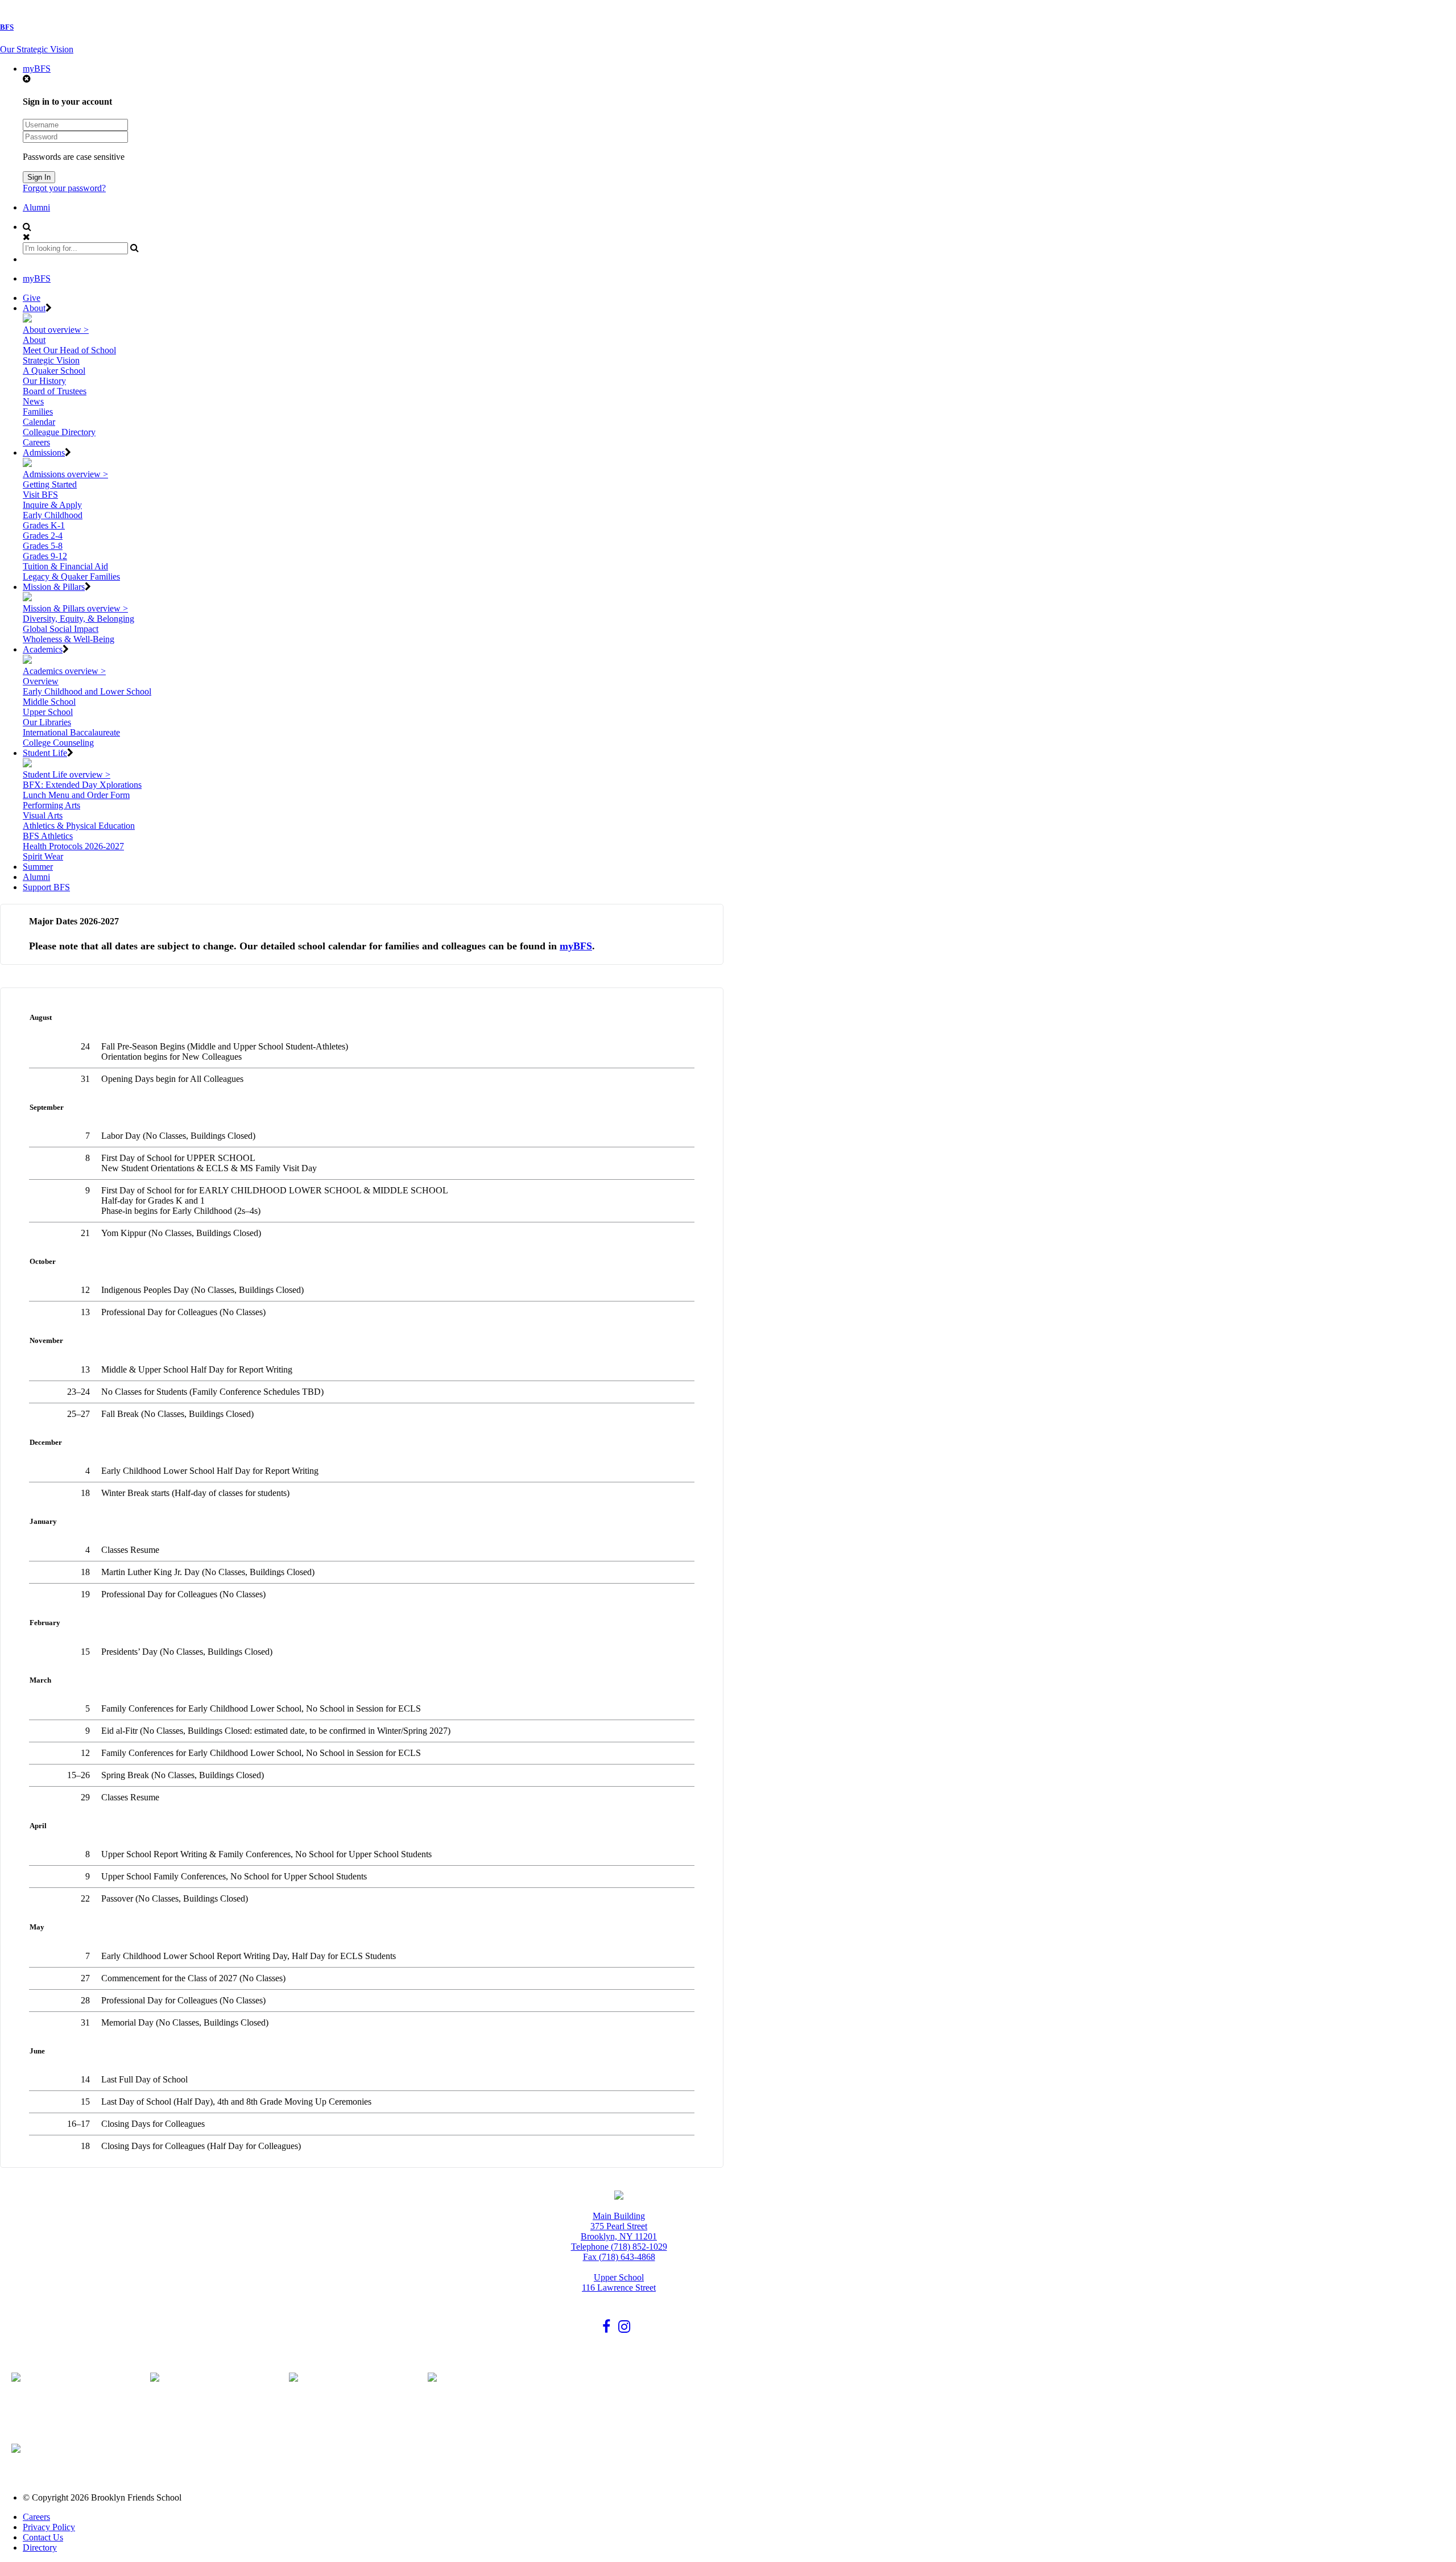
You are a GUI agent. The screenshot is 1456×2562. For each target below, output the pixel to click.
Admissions (44, 453)
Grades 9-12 (45, 556)
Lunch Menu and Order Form (76, 795)
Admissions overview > (65, 474)
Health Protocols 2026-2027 (73, 846)
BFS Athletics (48, 836)
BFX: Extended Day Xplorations (82, 785)
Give (32, 298)
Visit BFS (40, 495)
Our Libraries (47, 722)
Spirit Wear (43, 856)
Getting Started (50, 484)
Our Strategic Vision (37, 49)
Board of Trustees (55, 391)
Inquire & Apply (52, 505)
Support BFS (46, 887)
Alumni (36, 207)
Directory (40, 2547)
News (33, 401)
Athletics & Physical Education (79, 826)
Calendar (39, 422)
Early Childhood (53, 515)
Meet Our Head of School (69, 350)
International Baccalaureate (71, 732)
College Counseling (58, 743)
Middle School (49, 702)
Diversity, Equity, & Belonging (78, 619)
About (34, 308)
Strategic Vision (51, 360)
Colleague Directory (59, 432)
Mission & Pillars (54, 587)
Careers (36, 442)
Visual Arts (43, 815)
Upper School (48, 712)
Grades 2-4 (43, 536)
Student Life (45, 753)
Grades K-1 (44, 525)
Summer (38, 867)
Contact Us (43, 2537)
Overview (41, 681)
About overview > (56, 330)
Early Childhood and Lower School (87, 691)
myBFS (37, 69)
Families (38, 412)
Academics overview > (64, 671)
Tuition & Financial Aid (65, 566)
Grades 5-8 (43, 546)
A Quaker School (54, 371)
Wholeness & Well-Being (69, 639)
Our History (44, 381)
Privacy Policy (49, 2527)
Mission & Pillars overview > (75, 608)
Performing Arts (51, 805)
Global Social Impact (61, 629)
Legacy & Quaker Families (71, 577)
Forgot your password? (64, 188)
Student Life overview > (67, 774)
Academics (43, 649)
